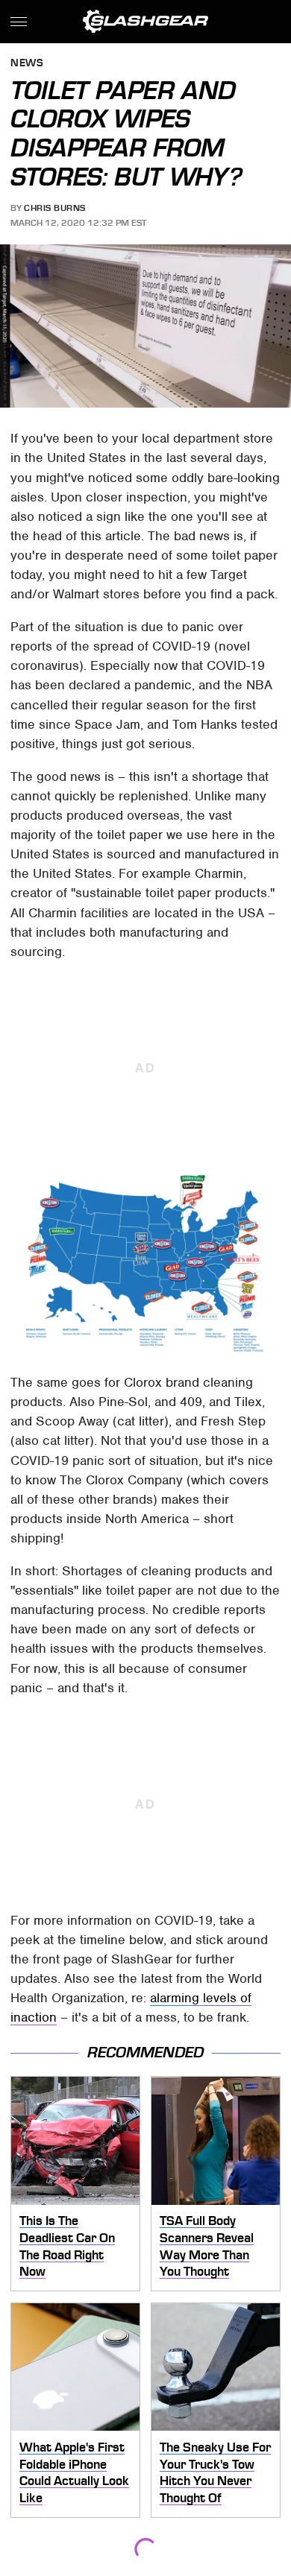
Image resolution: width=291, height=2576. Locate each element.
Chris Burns (55, 208)
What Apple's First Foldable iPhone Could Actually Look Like (74, 2472)
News (27, 64)
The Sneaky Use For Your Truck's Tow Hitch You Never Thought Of (215, 2472)
